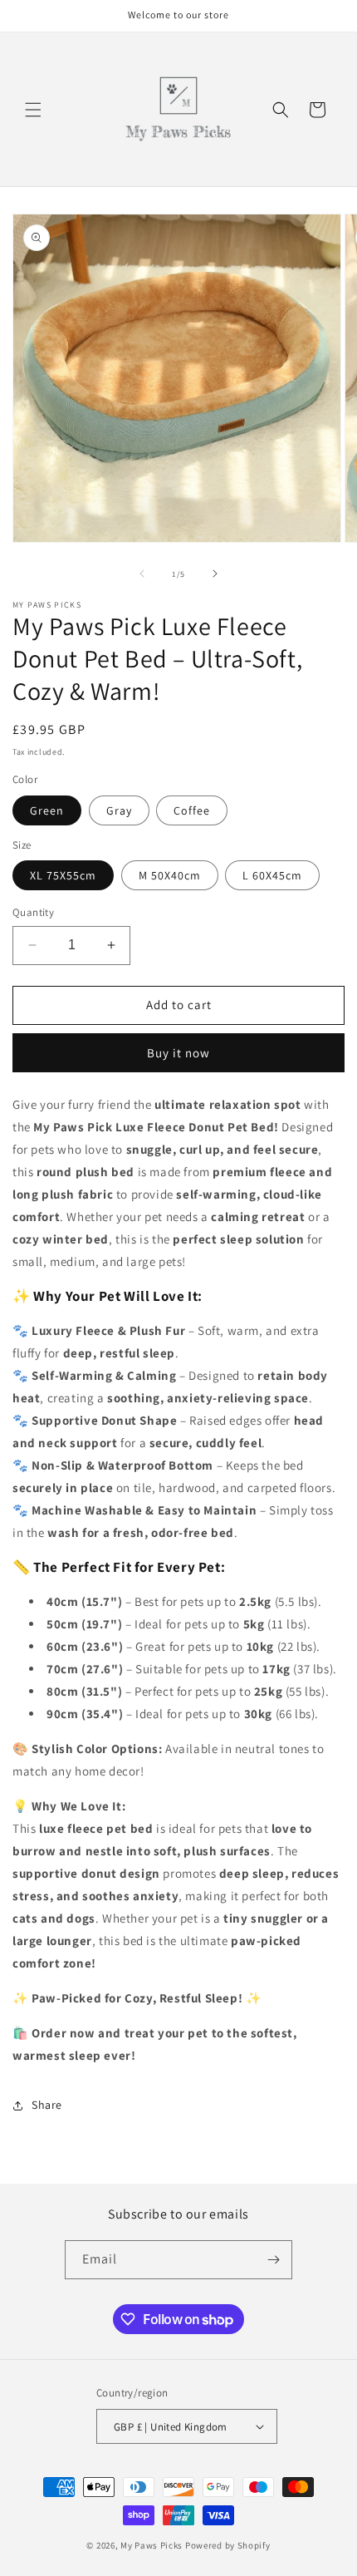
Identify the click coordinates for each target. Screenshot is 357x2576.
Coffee (192, 810)
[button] (33, 110)
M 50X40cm (170, 875)
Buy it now (178, 1053)
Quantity (33, 912)
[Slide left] (142, 574)
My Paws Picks (152, 2545)
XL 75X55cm (63, 875)
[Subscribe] (273, 2260)
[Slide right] (215, 574)
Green (47, 810)
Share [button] (47, 2105)
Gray (119, 810)
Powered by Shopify (228, 2545)
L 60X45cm (272, 875)
